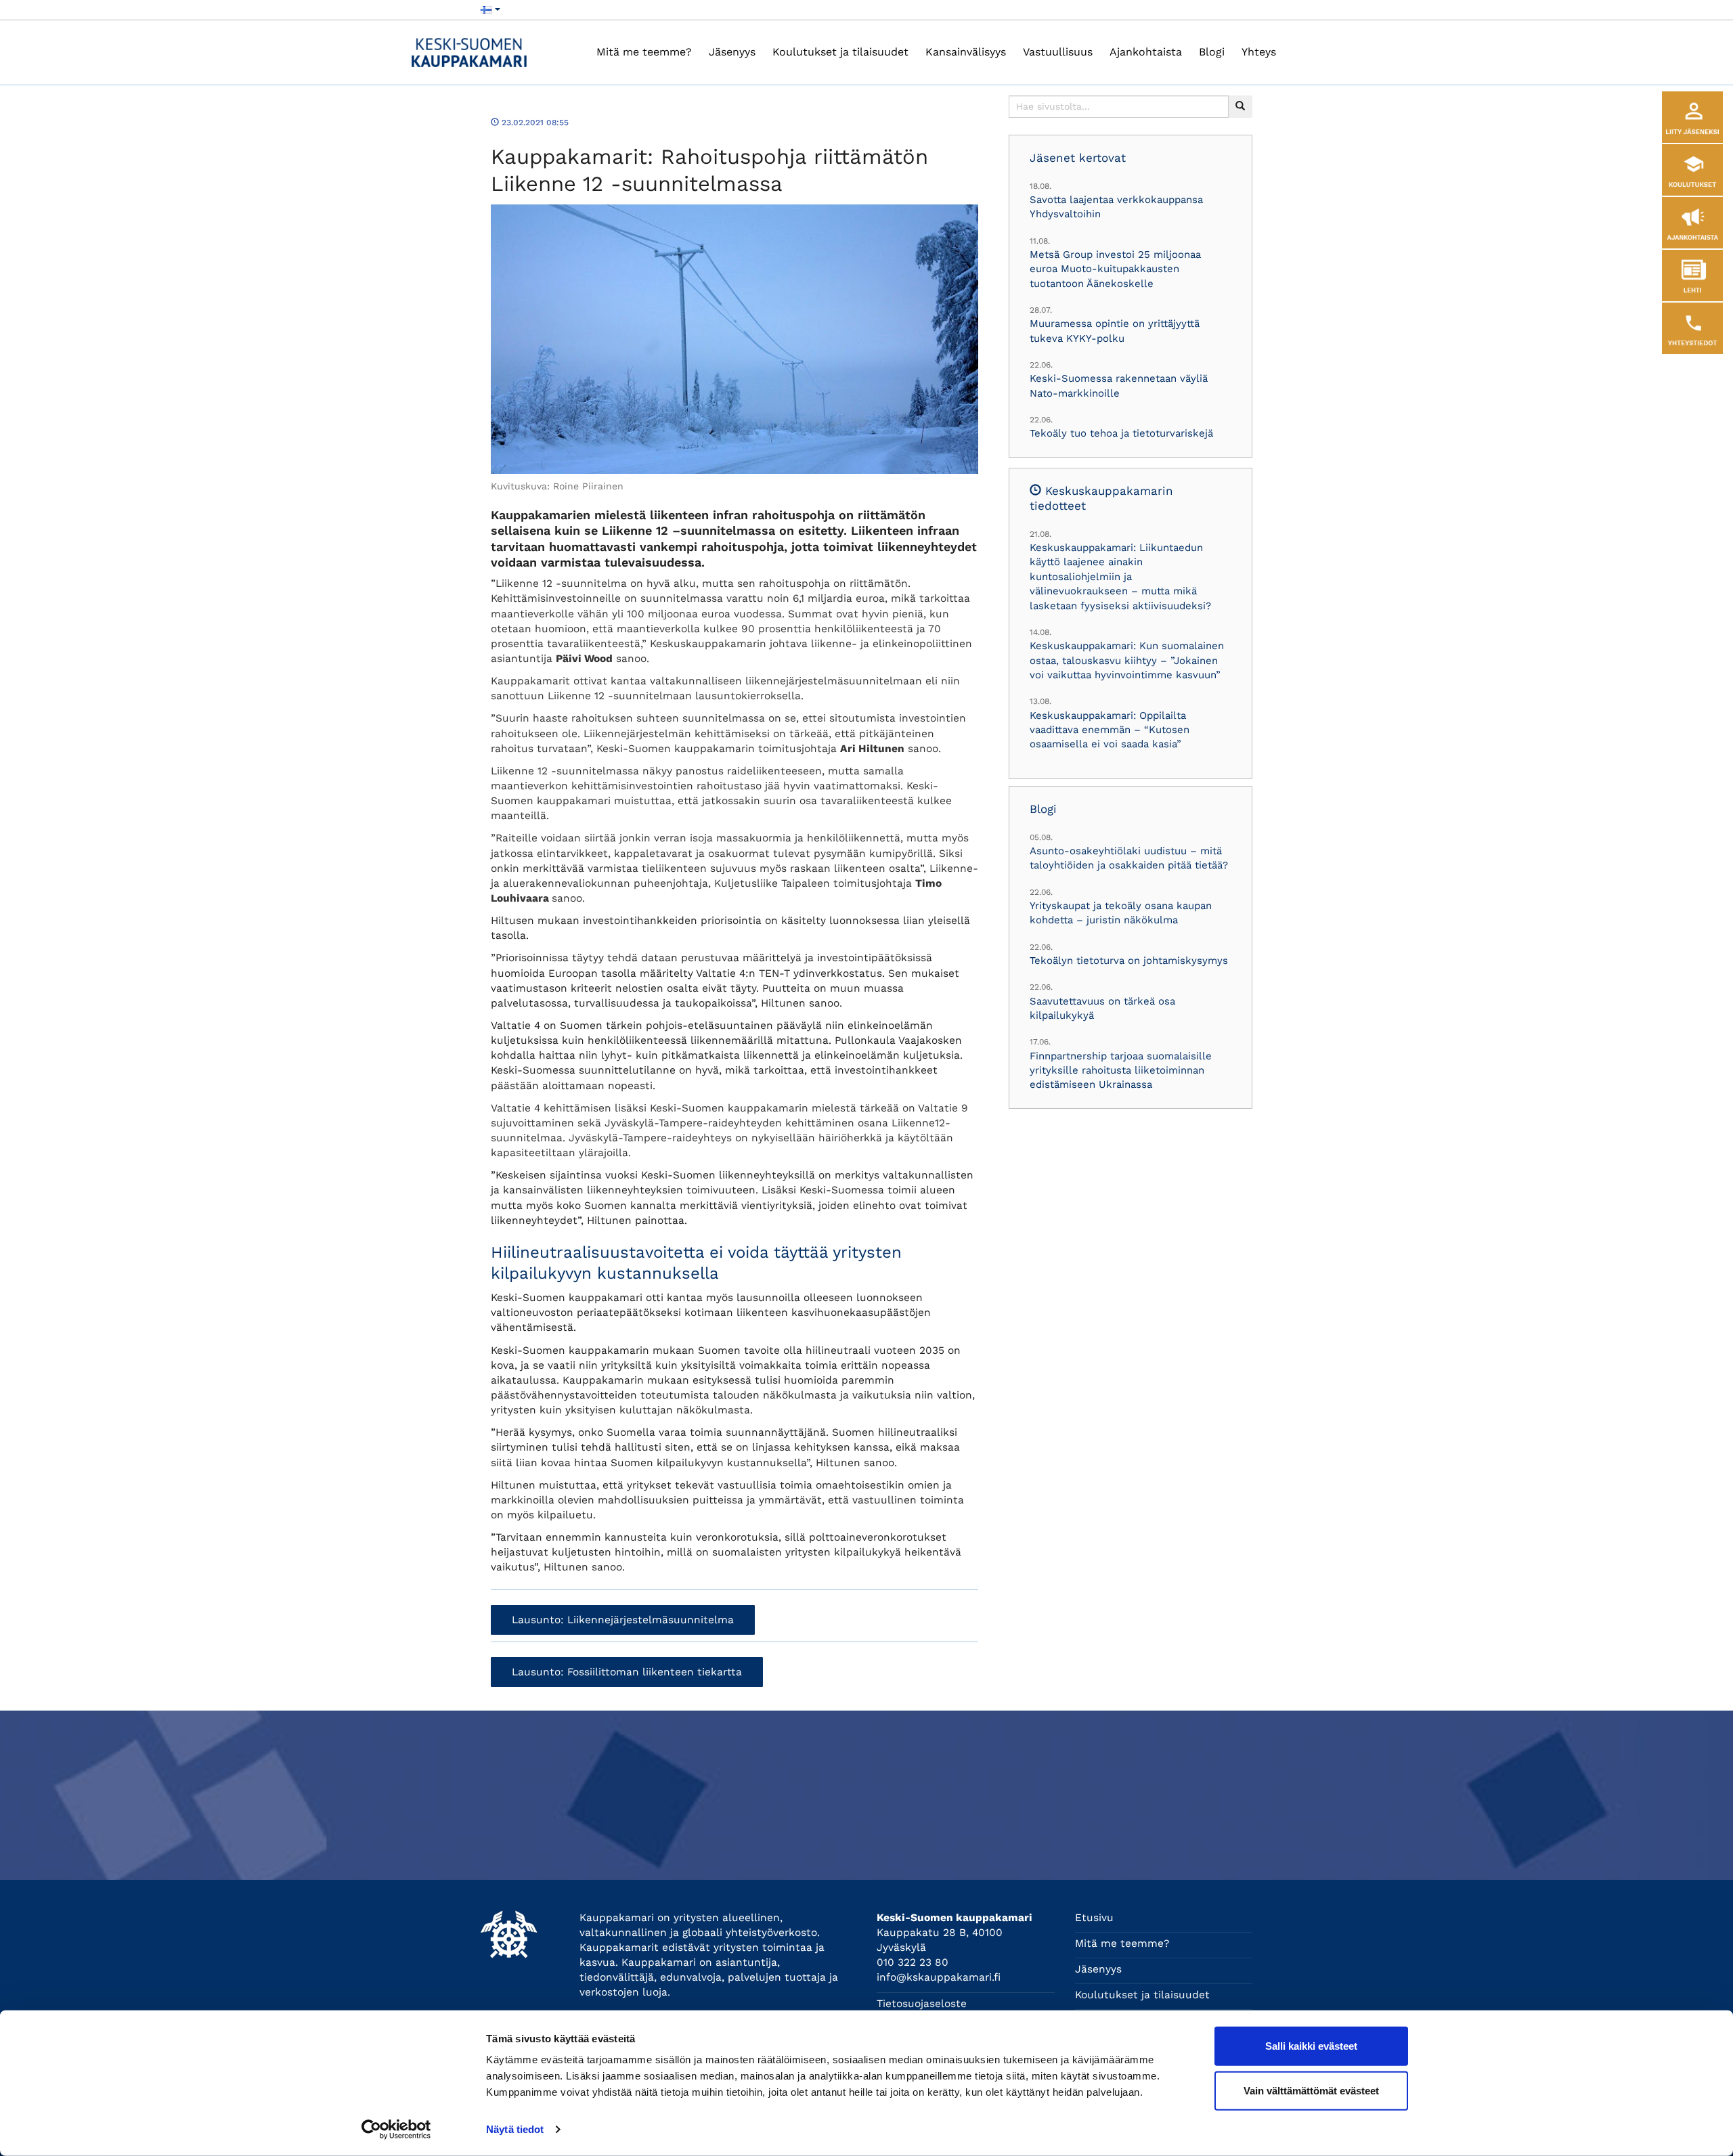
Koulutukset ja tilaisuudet (840, 52)
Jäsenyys (732, 52)
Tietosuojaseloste (922, 2004)
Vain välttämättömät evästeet (1311, 2090)
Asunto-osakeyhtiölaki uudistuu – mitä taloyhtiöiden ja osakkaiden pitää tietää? (1129, 858)
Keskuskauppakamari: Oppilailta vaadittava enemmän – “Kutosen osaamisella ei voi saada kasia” (1110, 730)
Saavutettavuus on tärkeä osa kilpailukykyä (1102, 1008)
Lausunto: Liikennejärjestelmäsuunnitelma (623, 1620)
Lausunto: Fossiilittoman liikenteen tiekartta (627, 1672)
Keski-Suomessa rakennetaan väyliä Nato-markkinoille (1119, 386)
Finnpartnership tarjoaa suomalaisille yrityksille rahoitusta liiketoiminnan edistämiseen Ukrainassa (1121, 1071)
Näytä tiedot (515, 2129)
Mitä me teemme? (644, 52)
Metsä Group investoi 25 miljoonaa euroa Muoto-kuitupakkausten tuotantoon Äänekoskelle (1115, 269)
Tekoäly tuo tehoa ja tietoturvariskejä (1121, 433)
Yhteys (1259, 52)
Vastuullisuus (1058, 52)
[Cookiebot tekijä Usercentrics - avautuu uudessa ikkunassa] (396, 2130)
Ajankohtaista (1146, 52)
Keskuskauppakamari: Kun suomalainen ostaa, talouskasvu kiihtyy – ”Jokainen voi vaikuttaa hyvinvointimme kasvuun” (1127, 660)
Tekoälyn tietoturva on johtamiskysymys (1129, 961)
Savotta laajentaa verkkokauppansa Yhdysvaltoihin (1116, 207)
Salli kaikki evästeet (1311, 2046)
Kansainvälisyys (966, 52)
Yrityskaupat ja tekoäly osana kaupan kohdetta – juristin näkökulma (1121, 913)
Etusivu (1094, 1918)
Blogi (1212, 52)
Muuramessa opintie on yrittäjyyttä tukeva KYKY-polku (1115, 331)
